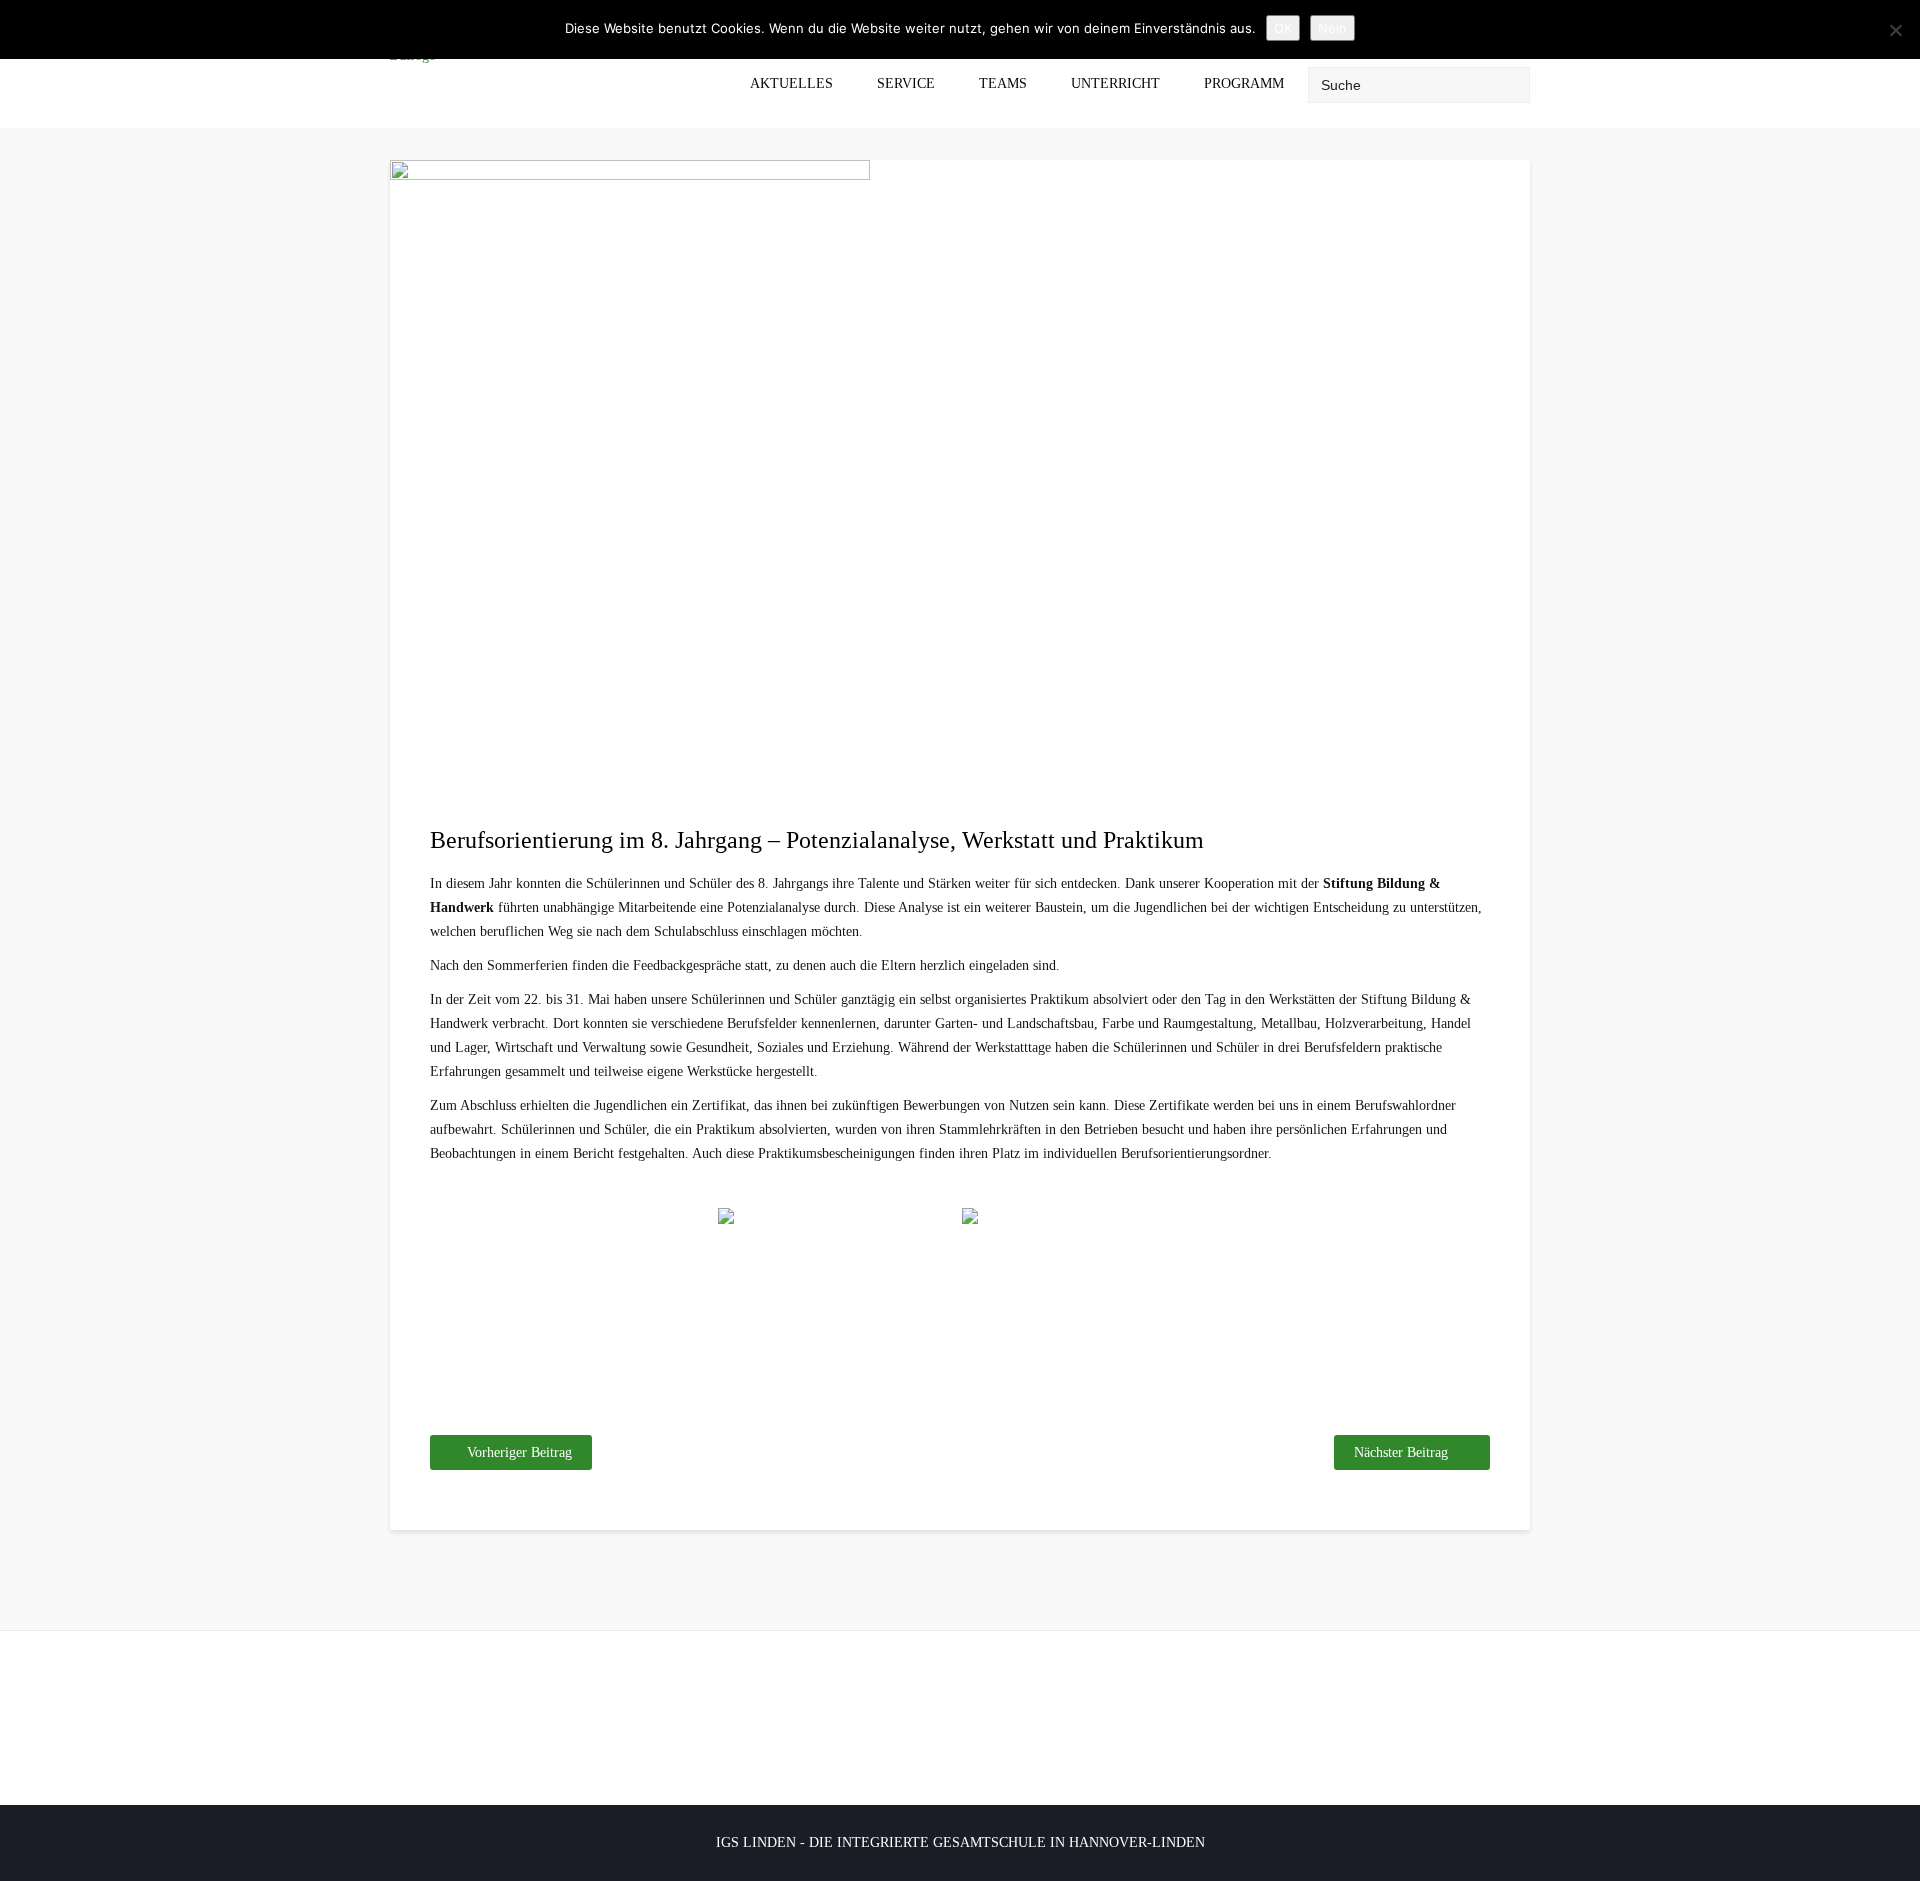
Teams (1003, 83)
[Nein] (1895, 30)
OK (1283, 28)
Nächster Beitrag (1401, 1452)
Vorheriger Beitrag (519, 1452)
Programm (1244, 83)
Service (906, 83)
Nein (1332, 28)
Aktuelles (791, 83)
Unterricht (1115, 83)
